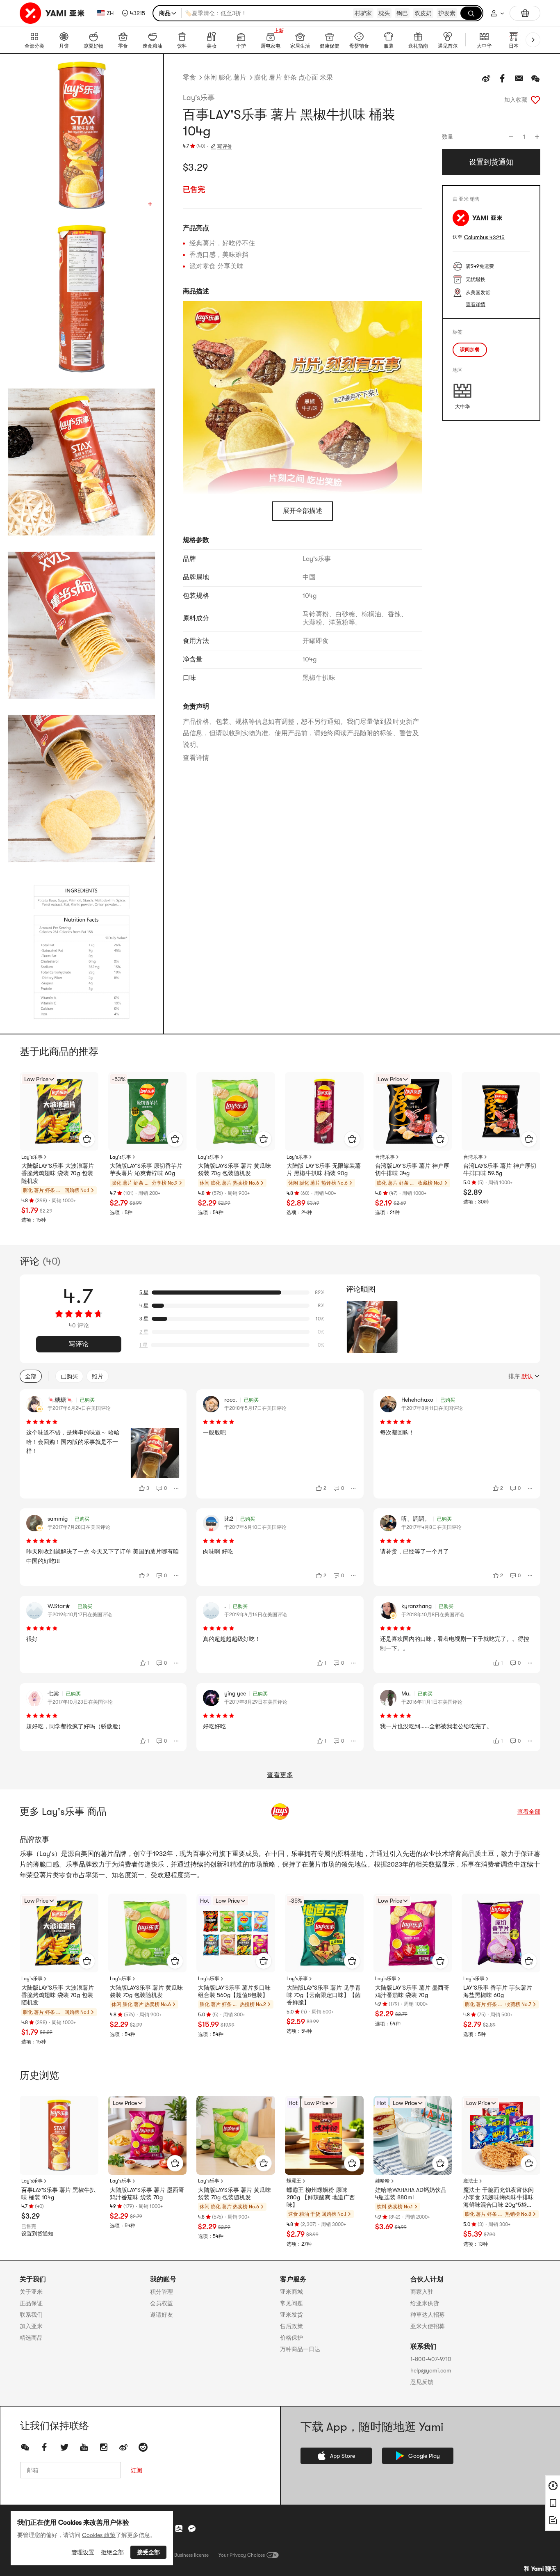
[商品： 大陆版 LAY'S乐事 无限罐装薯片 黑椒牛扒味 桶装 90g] (324, 1112)
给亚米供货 (425, 2303)
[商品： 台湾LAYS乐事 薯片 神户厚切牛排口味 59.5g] (501, 1112)
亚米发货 (291, 2315)
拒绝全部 (112, 2552)
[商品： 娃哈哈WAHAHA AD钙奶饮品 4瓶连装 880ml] (413, 2135)
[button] (133, 13)
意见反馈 (422, 2382)
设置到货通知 (37, 2234)
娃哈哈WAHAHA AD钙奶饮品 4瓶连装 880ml (411, 2194)
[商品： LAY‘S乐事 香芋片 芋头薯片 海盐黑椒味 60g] (501, 1933)
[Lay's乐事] (280, 1812)
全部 (31, 1376)
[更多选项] (177, 1488)
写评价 (225, 146)
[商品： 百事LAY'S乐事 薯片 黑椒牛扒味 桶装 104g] (59, 2135)
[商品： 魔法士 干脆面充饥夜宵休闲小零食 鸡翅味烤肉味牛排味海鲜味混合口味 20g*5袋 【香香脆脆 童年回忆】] (501, 2135)
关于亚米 (31, 2292)
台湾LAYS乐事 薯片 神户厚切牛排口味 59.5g (500, 1169)
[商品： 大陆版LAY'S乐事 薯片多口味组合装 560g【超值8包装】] (236, 1933)
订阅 (137, 2470)
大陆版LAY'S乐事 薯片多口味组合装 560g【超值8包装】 (234, 1991)
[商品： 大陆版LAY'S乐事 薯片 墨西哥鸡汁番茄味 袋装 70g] (413, 1933)
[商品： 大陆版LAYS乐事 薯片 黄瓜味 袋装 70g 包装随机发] (236, 1112)
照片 (98, 1376)
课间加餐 (470, 350)
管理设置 (83, 2552)
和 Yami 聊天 (540, 2569)
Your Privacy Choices (242, 2555)
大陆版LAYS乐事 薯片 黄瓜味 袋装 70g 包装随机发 (234, 1169)
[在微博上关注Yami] (123, 2447)
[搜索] (471, 13)
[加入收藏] (535, 100)
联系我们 (31, 2315)
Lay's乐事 (199, 98)
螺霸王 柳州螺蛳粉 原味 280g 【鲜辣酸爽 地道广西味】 (321, 2197)
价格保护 (291, 2338)
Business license (191, 2555)
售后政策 (291, 2326)
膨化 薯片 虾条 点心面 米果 (294, 78)
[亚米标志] (53, 13)
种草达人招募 (428, 2315)
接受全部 (148, 2552)
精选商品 (31, 2338)
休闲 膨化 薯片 (225, 78)
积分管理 (162, 2292)
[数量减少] (511, 137)
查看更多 (280, 1775)
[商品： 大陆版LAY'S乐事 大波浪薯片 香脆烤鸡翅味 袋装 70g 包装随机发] (59, 1112)
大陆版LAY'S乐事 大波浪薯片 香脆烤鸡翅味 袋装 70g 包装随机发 (58, 1173)
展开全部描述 (303, 511)
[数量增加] (537, 137)
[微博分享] (486, 78)
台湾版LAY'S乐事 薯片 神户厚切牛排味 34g (412, 1169)
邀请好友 (162, 2315)
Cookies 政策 (99, 2535)
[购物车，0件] (525, 13)
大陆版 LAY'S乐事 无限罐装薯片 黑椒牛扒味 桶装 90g (324, 1169)
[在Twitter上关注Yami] (64, 2447)
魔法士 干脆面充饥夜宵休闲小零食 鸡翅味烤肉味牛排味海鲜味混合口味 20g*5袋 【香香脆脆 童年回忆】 (499, 2198)
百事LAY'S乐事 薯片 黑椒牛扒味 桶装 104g (58, 2194)
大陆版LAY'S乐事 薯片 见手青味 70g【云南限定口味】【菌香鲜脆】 (324, 1995)
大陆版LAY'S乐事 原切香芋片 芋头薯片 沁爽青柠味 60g (146, 1169)
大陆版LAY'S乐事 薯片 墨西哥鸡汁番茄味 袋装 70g (412, 1991)
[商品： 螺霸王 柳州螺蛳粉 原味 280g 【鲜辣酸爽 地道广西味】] (324, 2135)
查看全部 (529, 1812)
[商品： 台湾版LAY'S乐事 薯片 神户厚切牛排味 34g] (413, 1112)
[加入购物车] (87, 1139)
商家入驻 (422, 2292)
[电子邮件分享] (519, 78)
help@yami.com (431, 2370)
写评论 (79, 1344)
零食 (189, 78)
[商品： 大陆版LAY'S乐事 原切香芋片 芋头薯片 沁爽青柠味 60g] (148, 1112)
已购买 (69, 1376)
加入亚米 (31, 2326)
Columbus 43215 (484, 237)
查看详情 (196, 758)
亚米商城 (291, 2292)
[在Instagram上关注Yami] (104, 2447)
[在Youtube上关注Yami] (84, 2447)
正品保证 (31, 2303)
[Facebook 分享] (503, 78)
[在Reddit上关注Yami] (143, 2447)
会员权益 (162, 2303)
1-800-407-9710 (431, 2359)
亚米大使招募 (428, 2326)
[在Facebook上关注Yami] (45, 2447)
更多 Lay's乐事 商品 (63, 1812)
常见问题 (291, 2303)
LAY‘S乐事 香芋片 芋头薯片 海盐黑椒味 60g (498, 1991)
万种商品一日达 (300, 2349)
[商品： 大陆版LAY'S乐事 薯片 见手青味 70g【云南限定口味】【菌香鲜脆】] (324, 1933)
